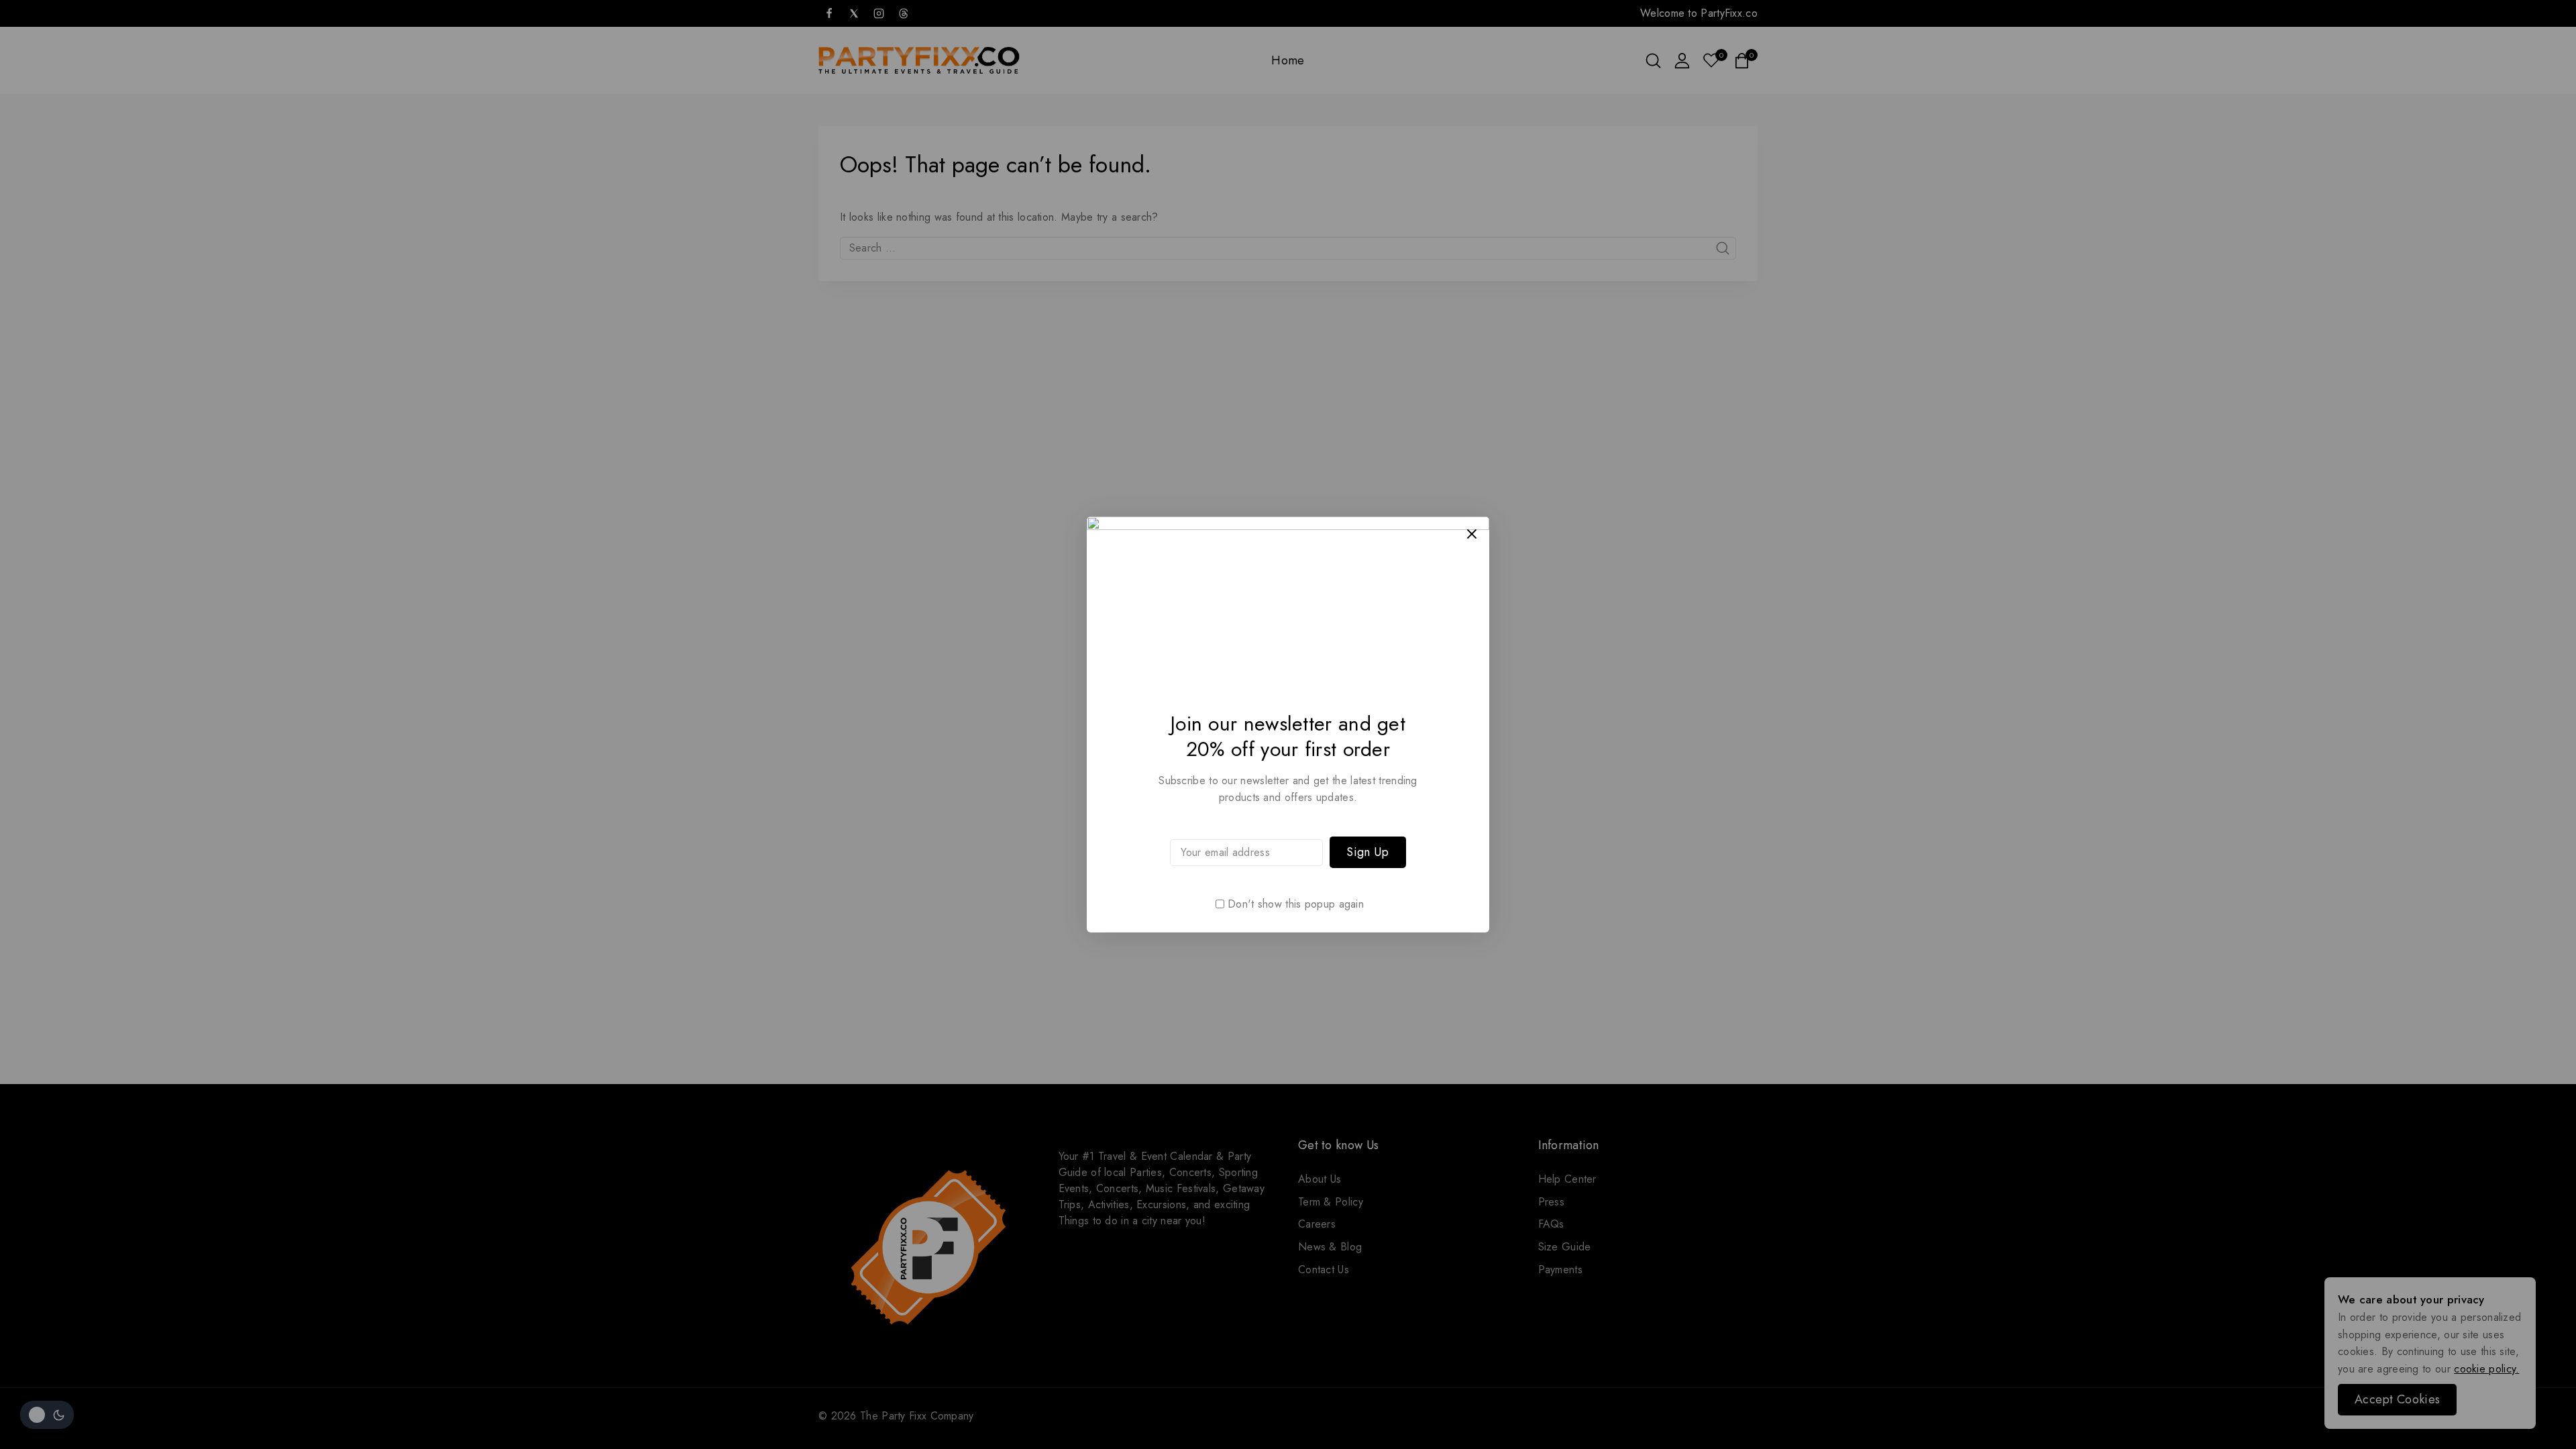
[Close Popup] (1472, 534)
